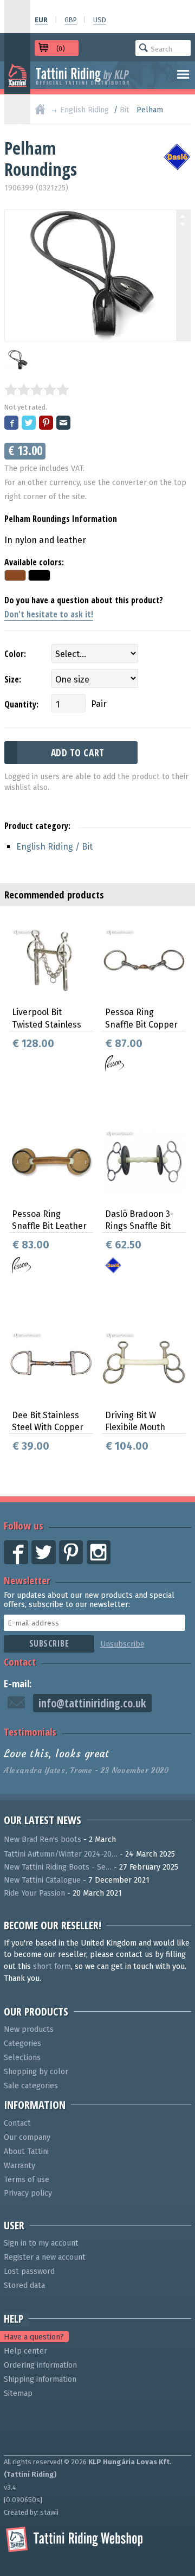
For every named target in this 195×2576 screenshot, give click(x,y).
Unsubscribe (122, 1644)
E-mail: (18, 1683)
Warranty (19, 2166)
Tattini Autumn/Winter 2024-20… (61, 1854)
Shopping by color (36, 2072)
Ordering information (40, 2365)
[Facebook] (12, 423)
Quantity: (21, 704)
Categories (22, 2043)
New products (29, 2029)
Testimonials (30, 1732)
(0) (61, 49)
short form (52, 1966)
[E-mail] (64, 423)
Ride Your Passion (34, 1893)
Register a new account (45, 2257)
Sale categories (31, 2086)
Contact (20, 1662)
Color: (15, 654)
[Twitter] (29, 423)
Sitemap (18, 2393)
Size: (13, 679)
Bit (125, 110)
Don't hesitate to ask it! (49, 614)
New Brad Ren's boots (43, 1839)
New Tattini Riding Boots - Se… (58, 1867)
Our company (27, 2137)
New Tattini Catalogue (42, 1880)
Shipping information (40, 2379)
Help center (25, 2351)
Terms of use (27, 2180)
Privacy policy (28, 2193)
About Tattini (26, 2151)
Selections (22, 2058)
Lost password (29, 2271)
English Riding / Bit (54, 847)
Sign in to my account (41, 2243)
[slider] (37, 390)
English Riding (84, 110)
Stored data (24, 2285)
